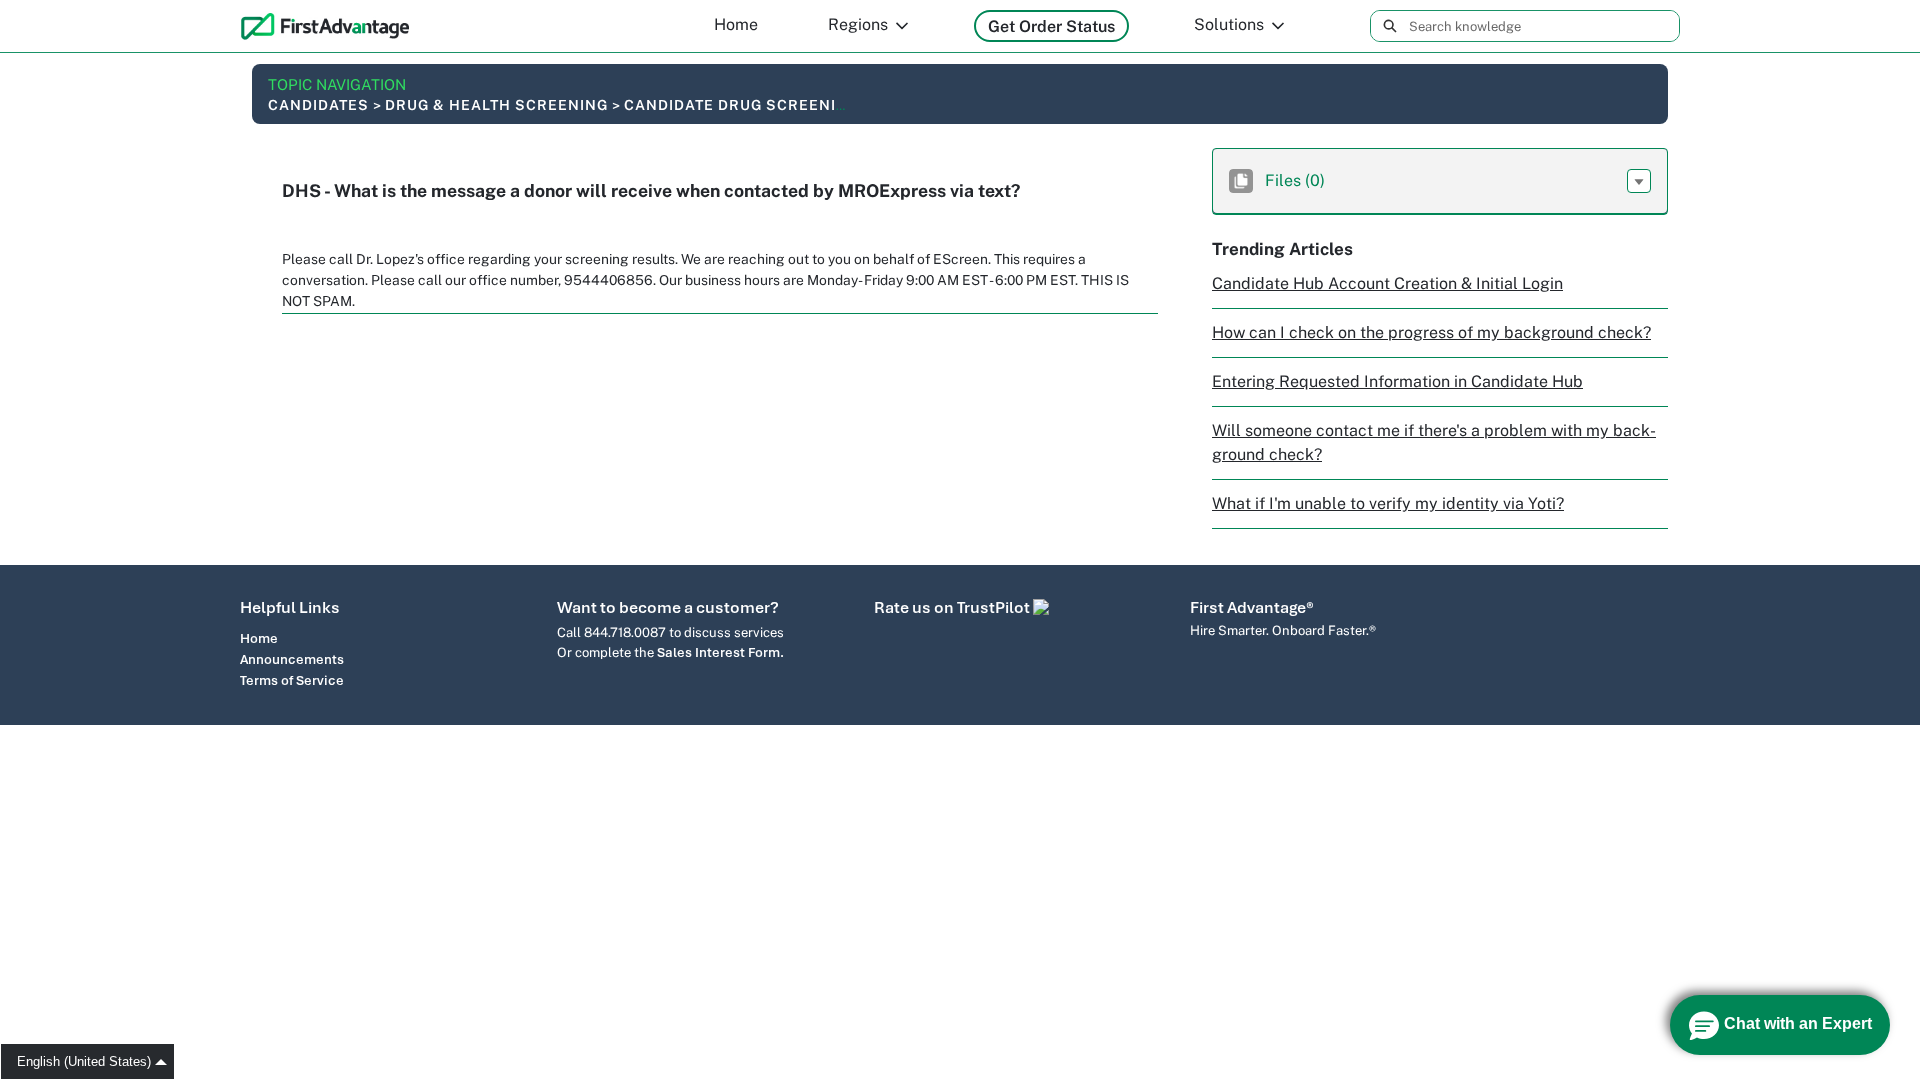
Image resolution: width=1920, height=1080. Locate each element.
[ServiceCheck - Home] (324, 26)
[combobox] (1544, 26)
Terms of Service (292, 680)
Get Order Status (1051, 26)
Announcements (292, 659)
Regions (858, 24)
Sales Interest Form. (720, 652)
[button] (1639, 181)
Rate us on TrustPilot (953, 607)
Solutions (1229, 24)
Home (736, 24)
